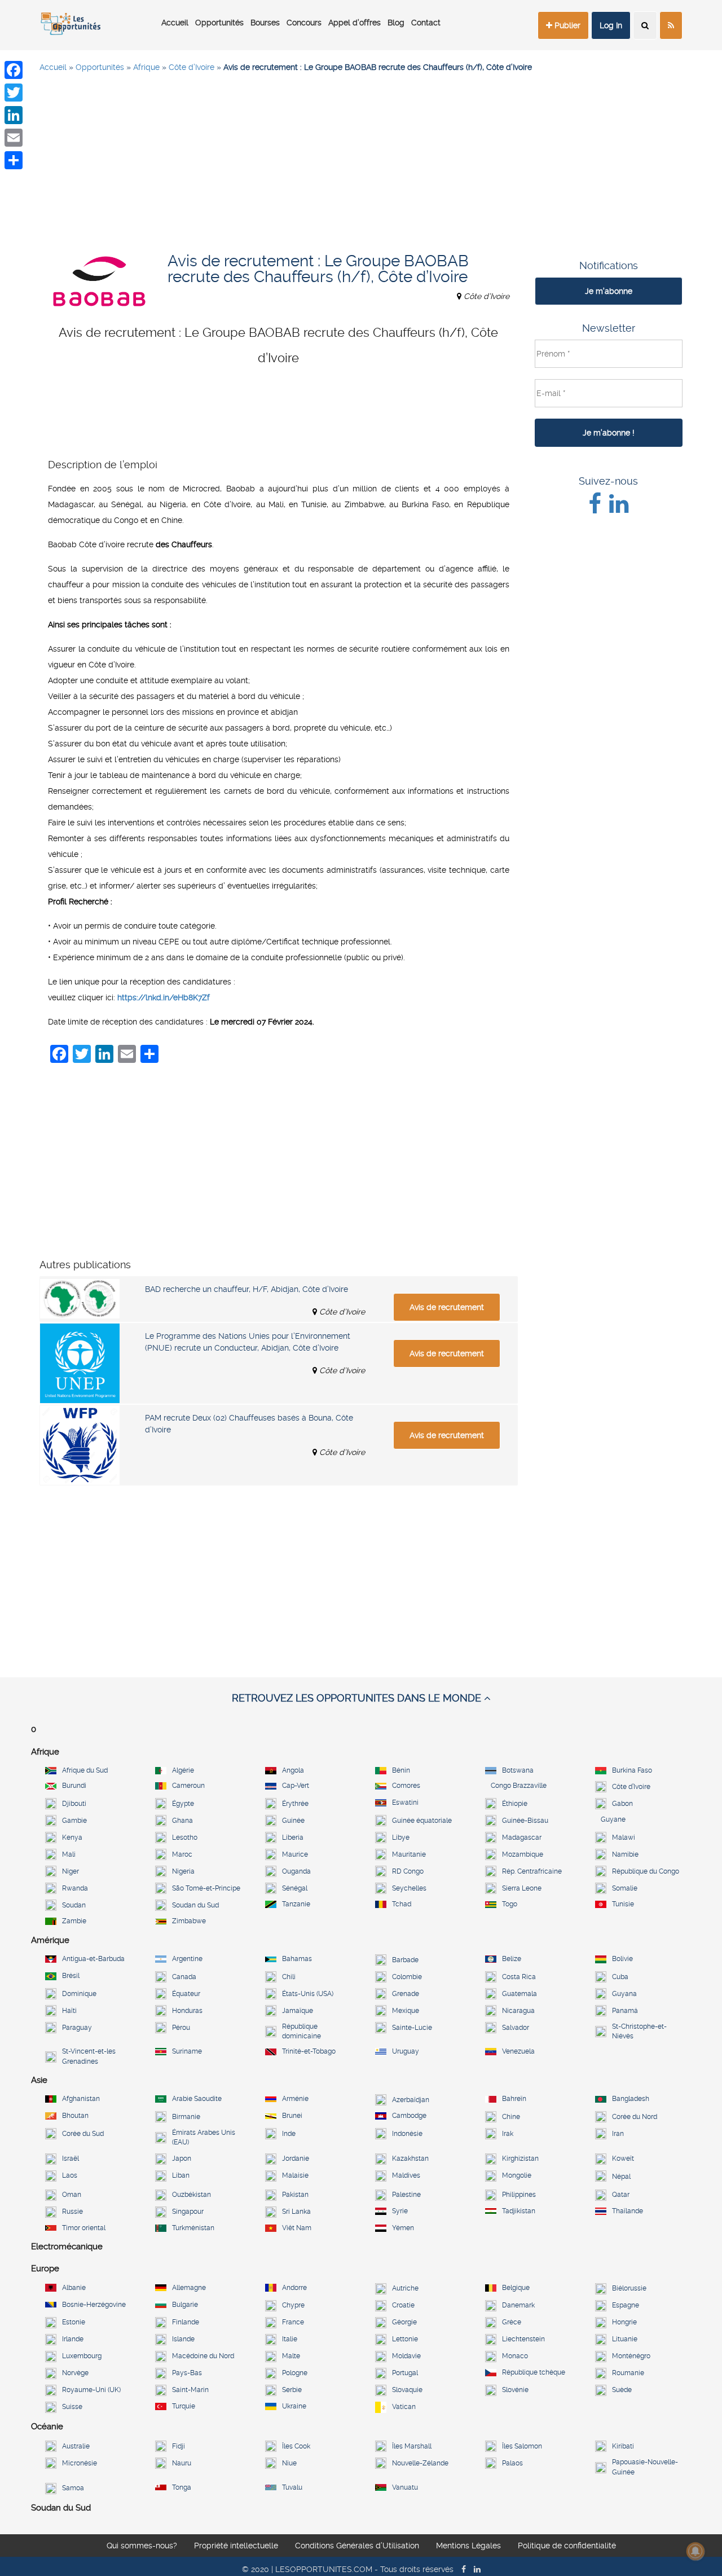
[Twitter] (14, 93)
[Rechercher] (645, 25)
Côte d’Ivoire (191, 67)
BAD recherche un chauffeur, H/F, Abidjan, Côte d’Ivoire (246, 1289)
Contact (426, 23)
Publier (566, 25)
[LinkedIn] (14, 115)
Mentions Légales (468, 2546)
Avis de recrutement (447, 1307)
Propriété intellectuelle (236, 2546)
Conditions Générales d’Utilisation (357, 2546)
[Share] (14, 160)
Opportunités (219, 23)
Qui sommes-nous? (142, 2546)
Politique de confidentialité (567, 2546)
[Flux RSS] (671, 25)
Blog (396, 23)
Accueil (175, 23)
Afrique (146, 67)
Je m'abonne (609, 291)
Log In (611, 25)
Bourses (265, 23)
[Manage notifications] (695, 2551)
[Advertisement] (361, 164)
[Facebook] (14, 70)
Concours (304, 23)
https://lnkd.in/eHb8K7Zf (164, 997)
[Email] (14, 138)
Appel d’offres (355, 23)
